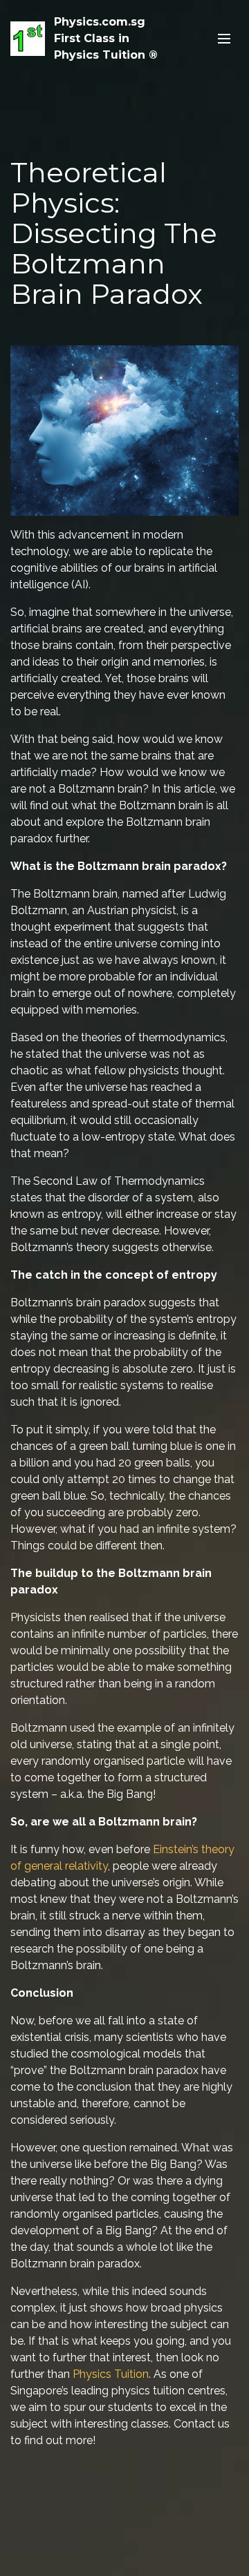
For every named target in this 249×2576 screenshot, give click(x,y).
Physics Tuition (111, 2374)
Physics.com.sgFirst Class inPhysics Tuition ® (106, 38)
